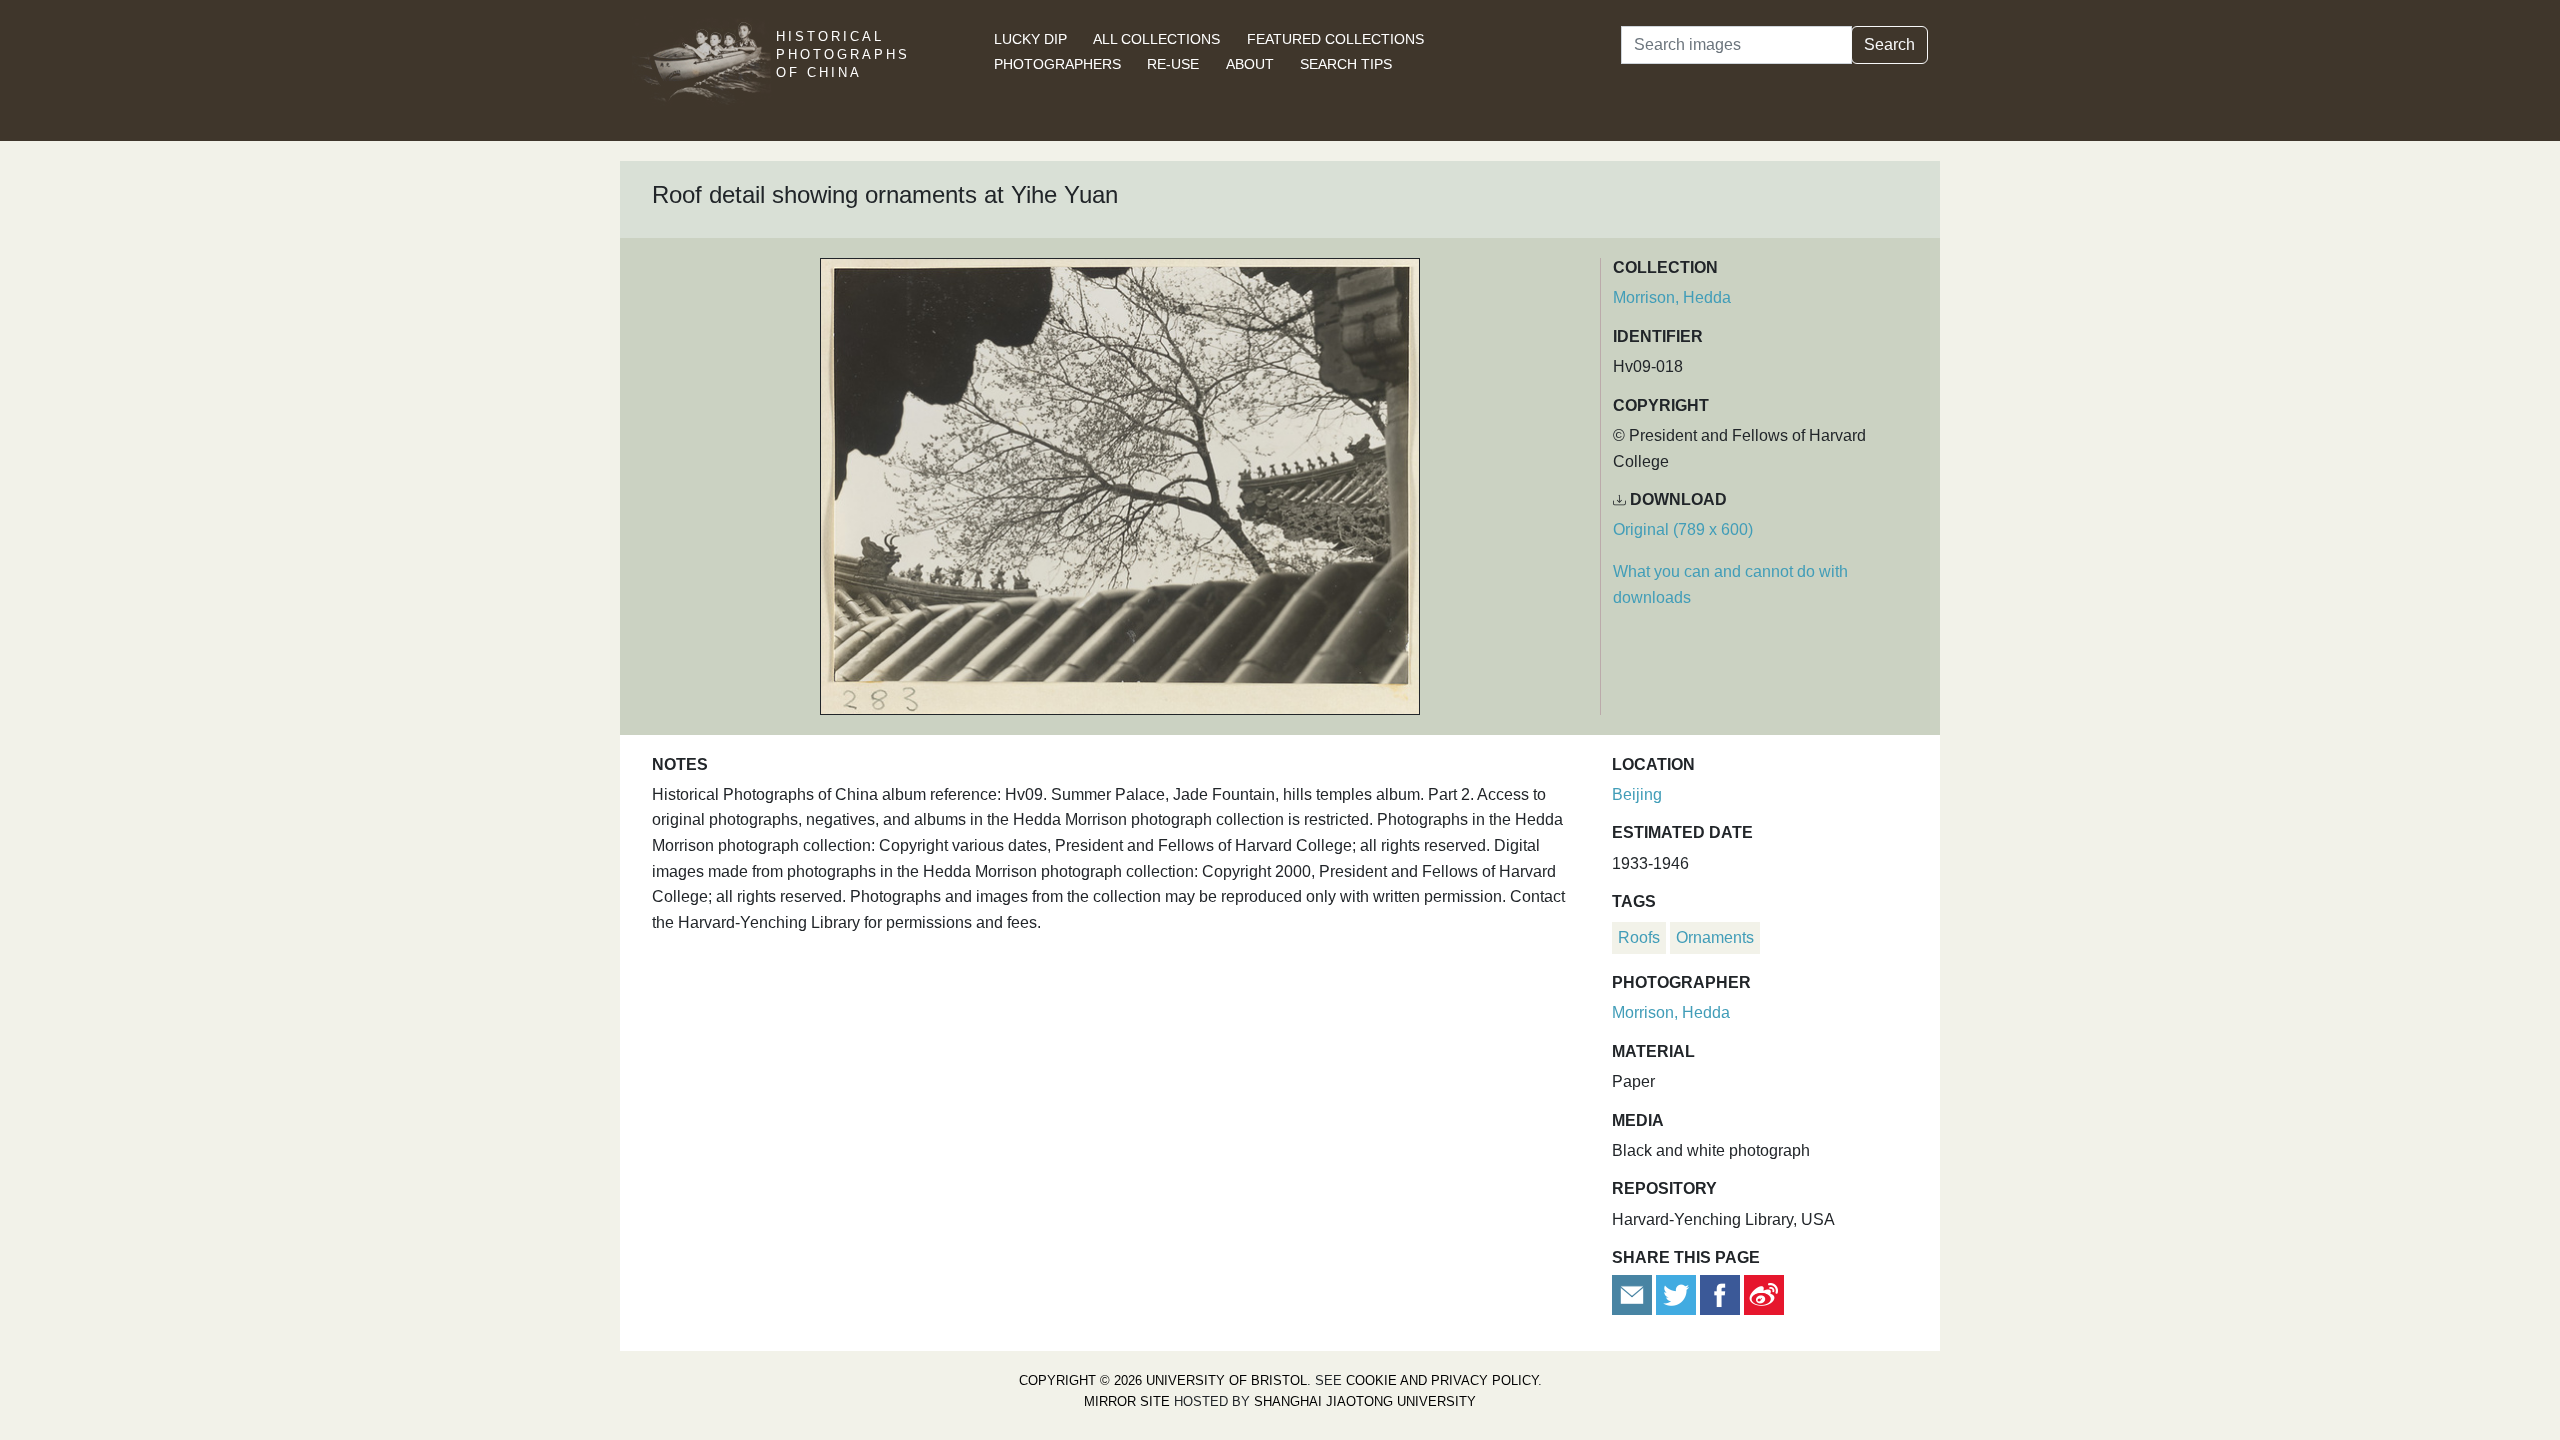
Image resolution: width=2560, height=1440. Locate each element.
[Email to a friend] (1634, 1294)
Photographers (1057, 64)
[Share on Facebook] (1720, 1294)
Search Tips (1346, 64)
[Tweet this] (1678, 1294)
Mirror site (1127, 1401)
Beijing (1637, 794)
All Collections (1156, 39)
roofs (1639, 937)
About (1250, 64)
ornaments (1715, 937)
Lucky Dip (1030, 39)
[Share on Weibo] (1764, 1294)
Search (1889, 44)
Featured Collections (1335, 39)
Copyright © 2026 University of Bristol (1163, 1380)
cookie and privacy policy (1442, 1380)
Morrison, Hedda (1672, 297)
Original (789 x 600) (1683, 529)
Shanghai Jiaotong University (1365, 1401)
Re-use (1173, 64)
